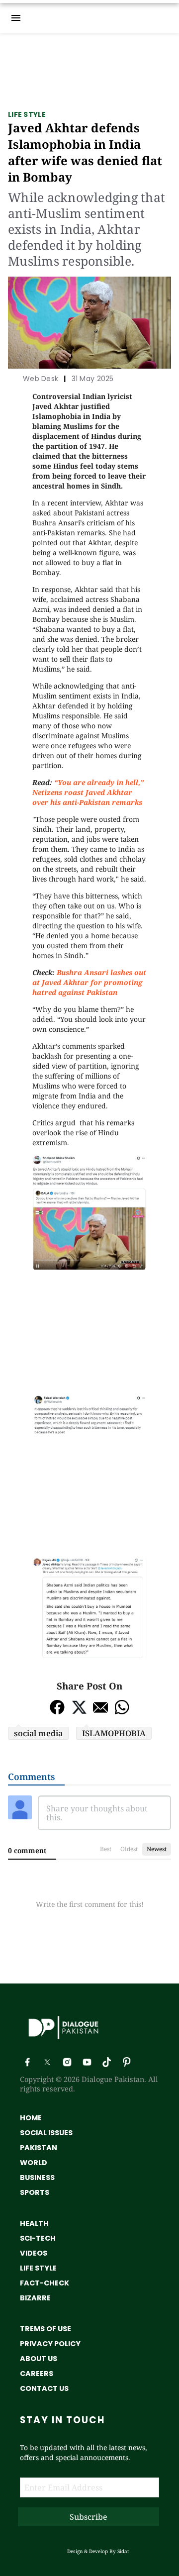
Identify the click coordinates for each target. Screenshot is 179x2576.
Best (106, 1849)
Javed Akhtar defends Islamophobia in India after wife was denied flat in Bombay (85, 152)
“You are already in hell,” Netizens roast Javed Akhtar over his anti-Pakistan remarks (88, 792)
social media (38, 1733)
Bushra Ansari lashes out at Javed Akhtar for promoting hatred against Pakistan (89, 982)
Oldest (129, 1849)
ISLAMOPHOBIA (114, 1733)
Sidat (123, 2551)
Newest (157, 1849)
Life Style (27, 114)
